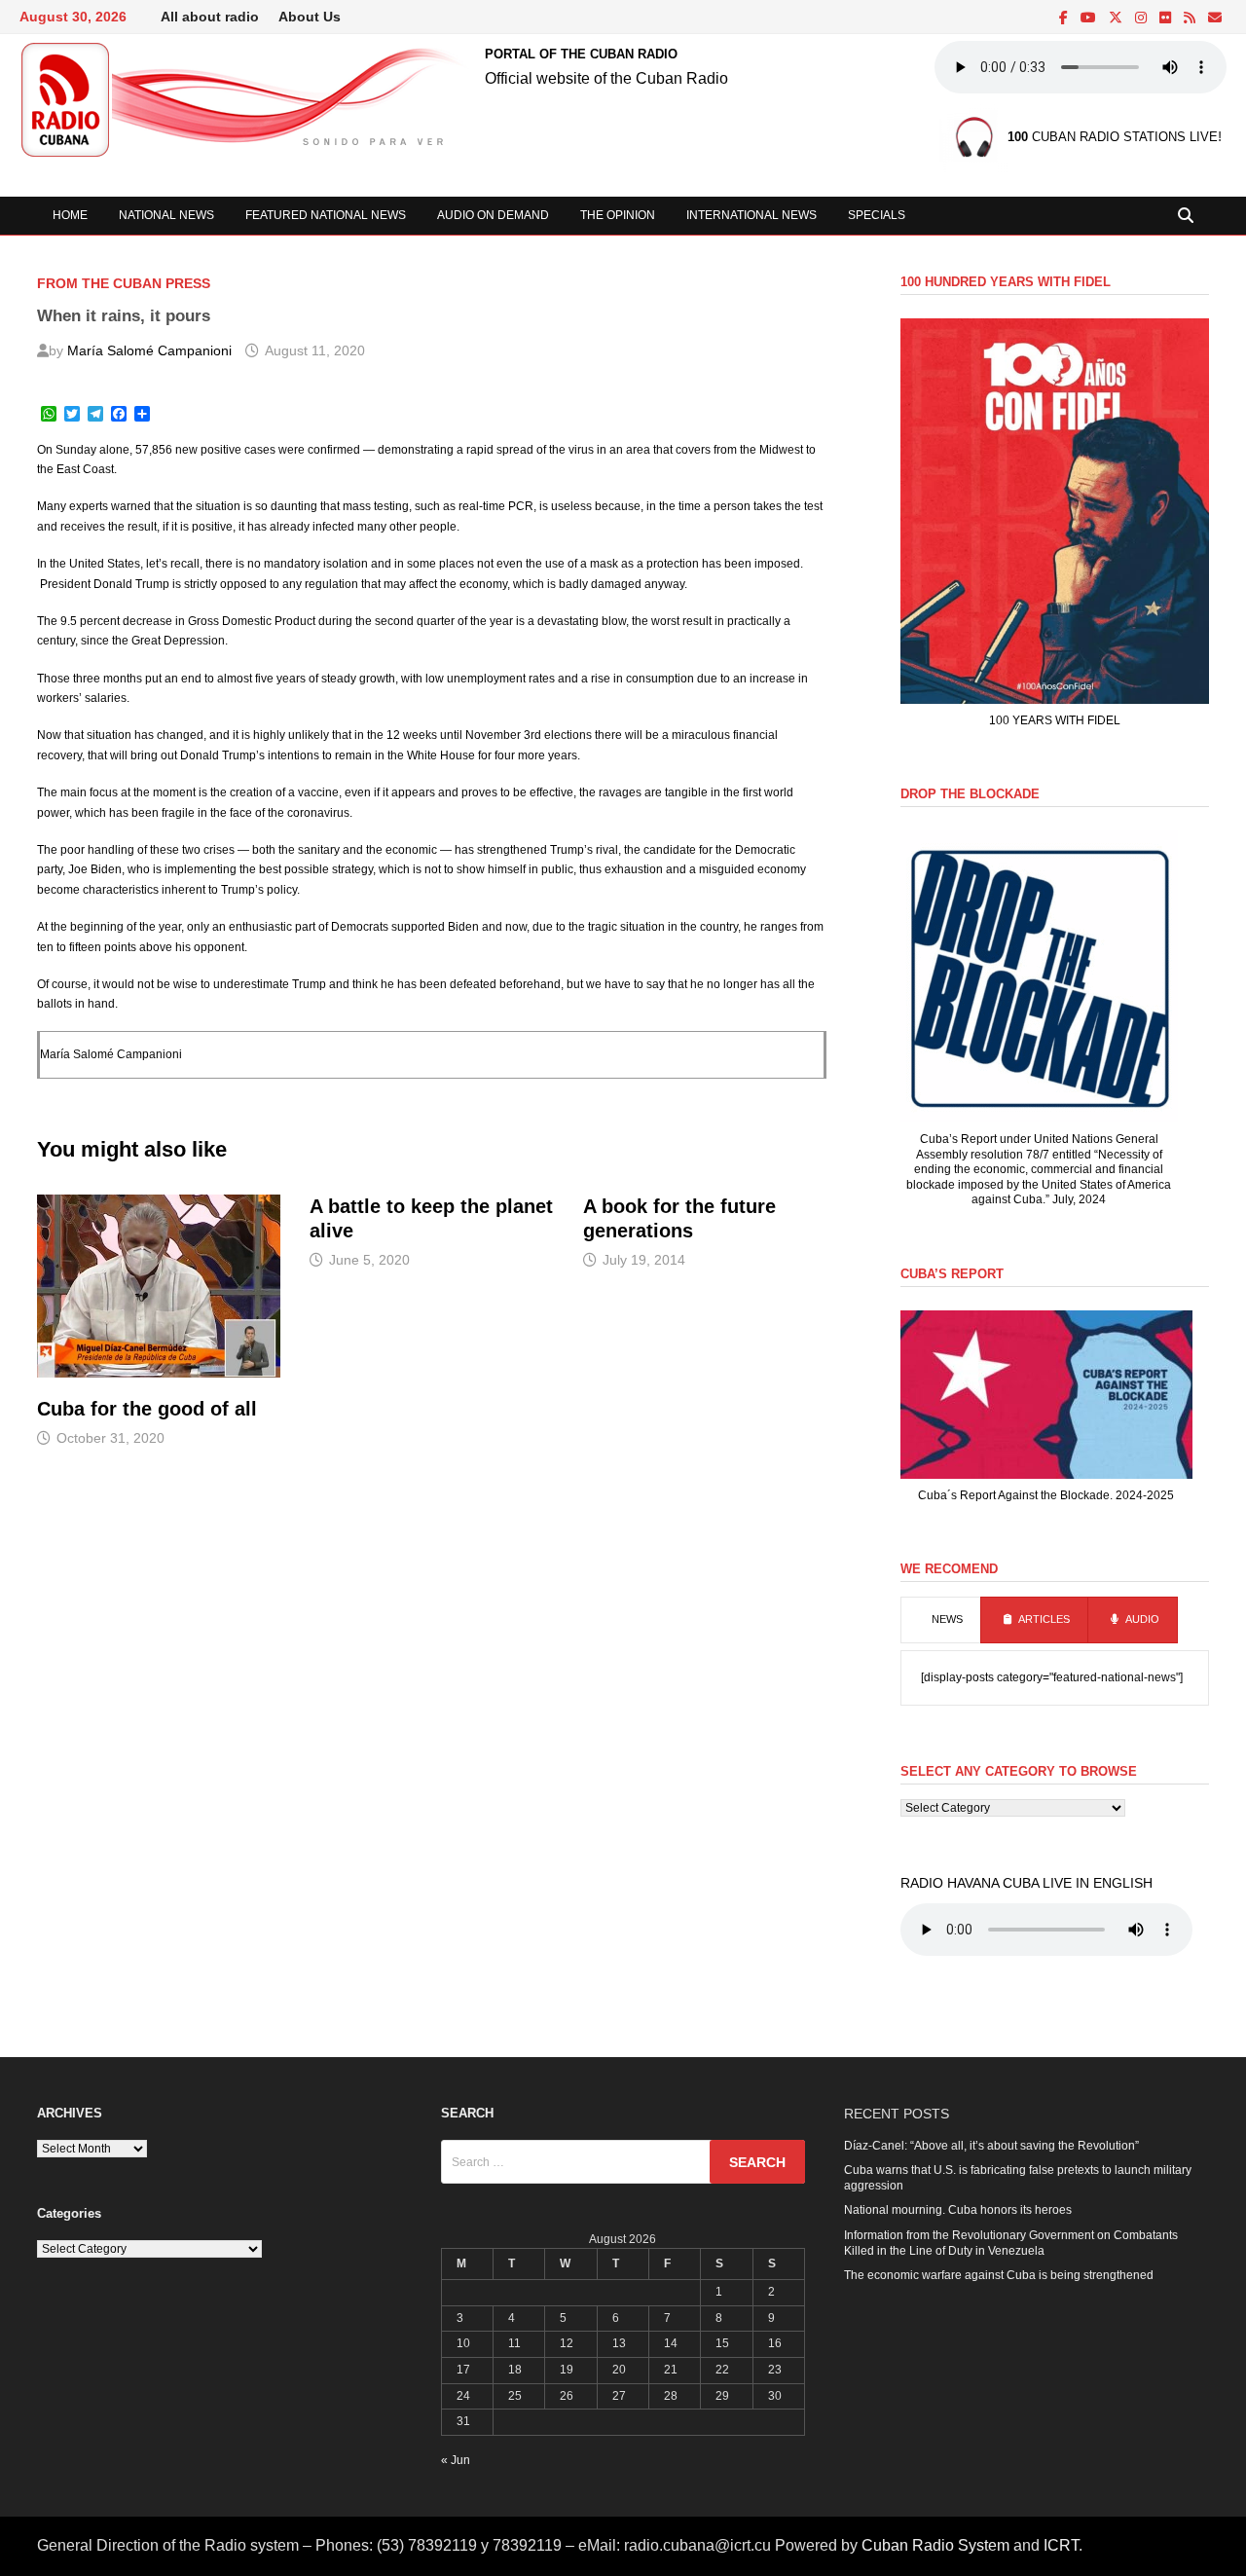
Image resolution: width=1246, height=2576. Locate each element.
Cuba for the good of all (147, 1409)
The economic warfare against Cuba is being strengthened (999, 2275)
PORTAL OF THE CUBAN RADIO (581, 54)
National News (166, 215)
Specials (877, 215)
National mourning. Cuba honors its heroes (958, 2210)
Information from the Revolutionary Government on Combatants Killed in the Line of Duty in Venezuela (1011, 2243)
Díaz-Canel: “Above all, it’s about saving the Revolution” (991, 2146)
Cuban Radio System (935, 2545)
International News (751, 215)
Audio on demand (493, 215)
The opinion (618, 215)
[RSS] (1191, 18)
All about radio (210, 17)
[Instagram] (1142, 18)
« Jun (456, 2460)
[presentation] (941, 1620)
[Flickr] (1167, 18)
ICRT (1061, 2545)
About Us (310, 17)
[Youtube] (1090, 18)
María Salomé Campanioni (149, 350)
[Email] (1215, 18)
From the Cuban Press (124, 283)
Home (70, 215)
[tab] (941, 1620)
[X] (1117, 18)
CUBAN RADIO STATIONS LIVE (1113, 138)
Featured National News (326, 215)
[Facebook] (1065, 18)
